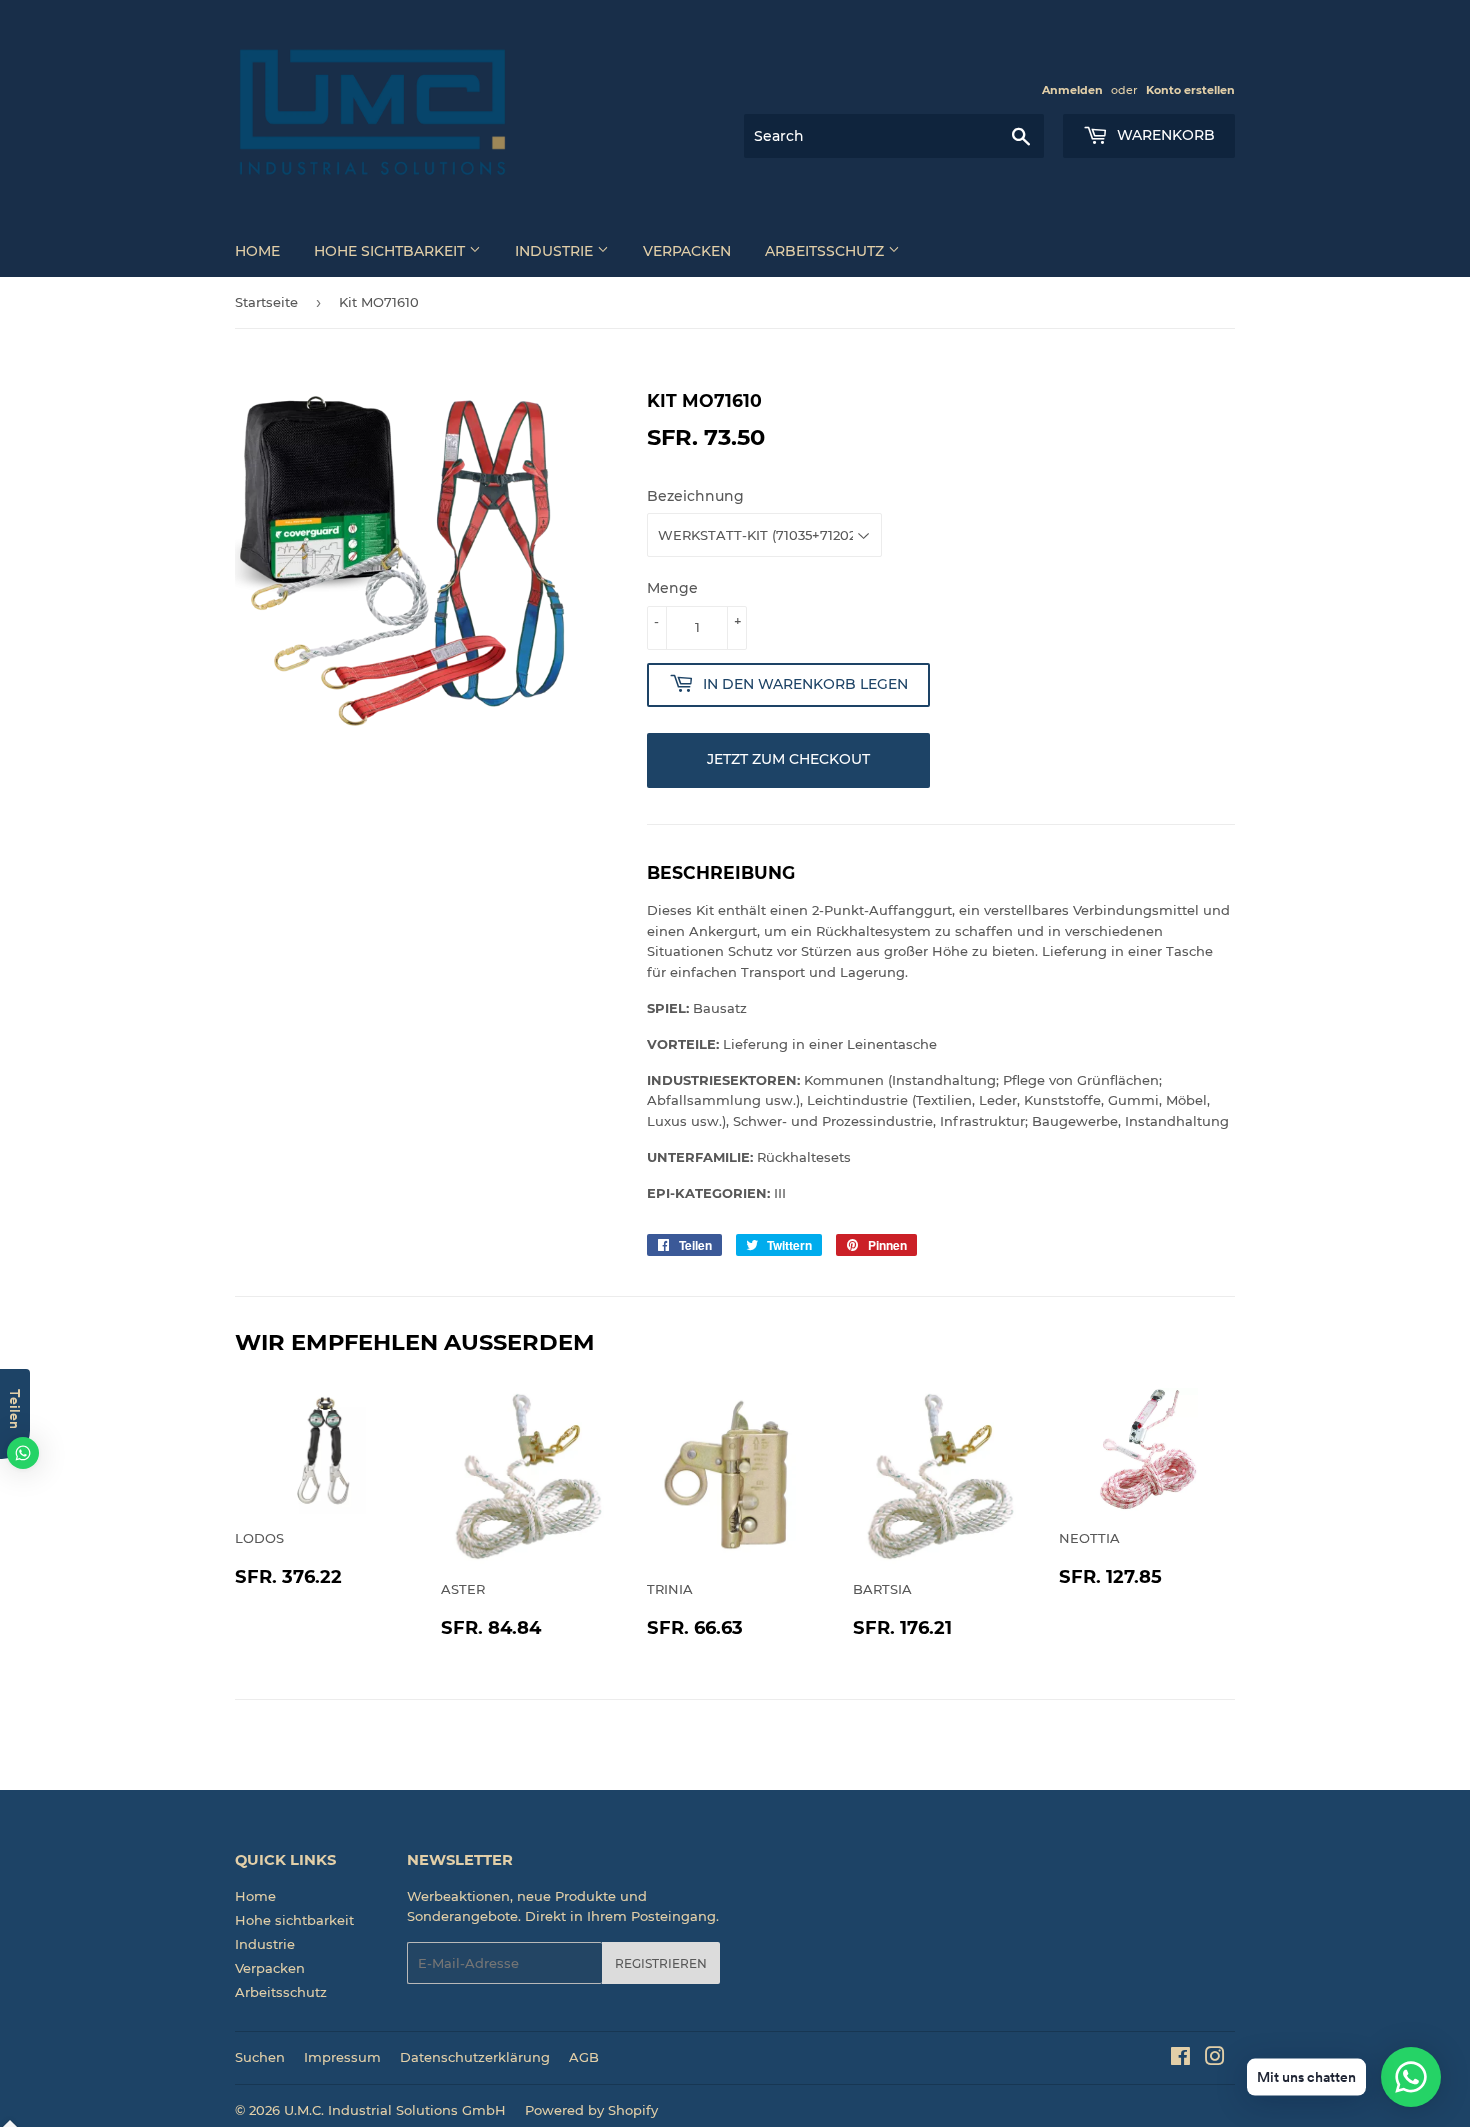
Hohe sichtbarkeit (391, 251)
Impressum (342, 2057)
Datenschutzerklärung (475, 2057)
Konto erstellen (1190, 90)
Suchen (260, 2057)
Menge (672, 588)
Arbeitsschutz (826, 251)
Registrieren (661, 1963)
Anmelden (1072, 90)
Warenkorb (1164, 135)
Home (257, 251)
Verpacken (687, 251)
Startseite (266, 302)
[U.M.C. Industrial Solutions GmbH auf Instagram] (1215, 2059)
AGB (584, 2057)
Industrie (556, 251)
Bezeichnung (695, 496)
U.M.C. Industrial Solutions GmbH (395, 2110)
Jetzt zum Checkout (788, 759)
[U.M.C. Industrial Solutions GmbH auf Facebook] (1180, 2059)
